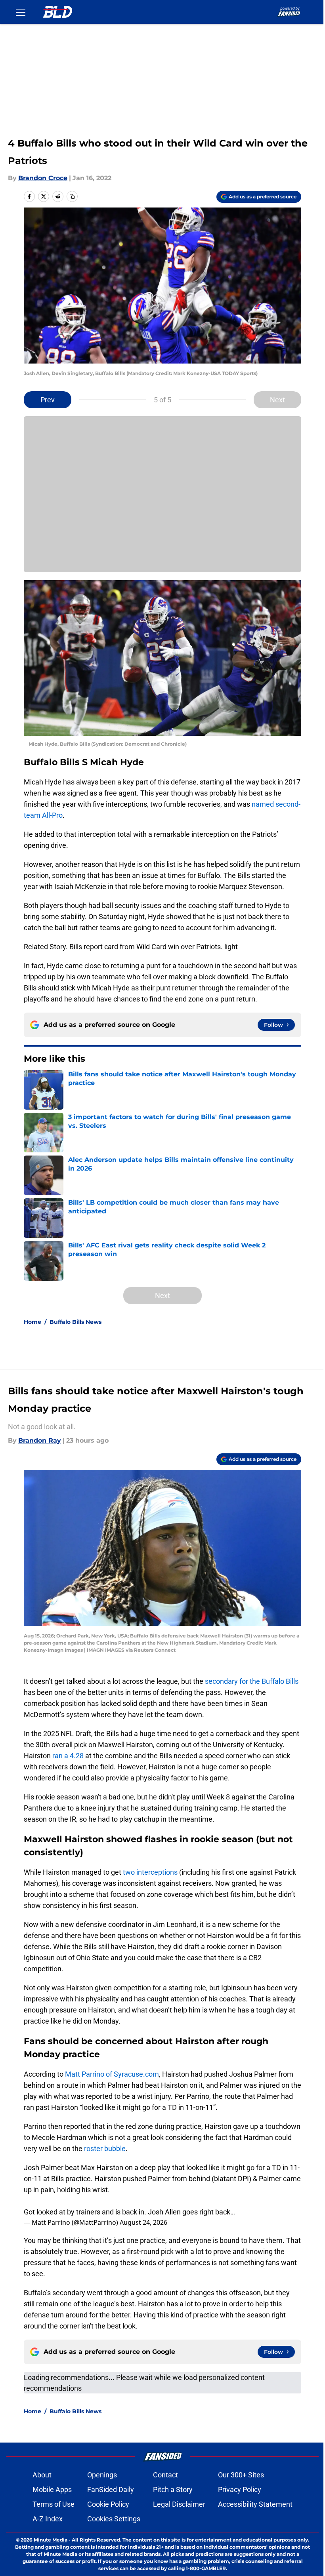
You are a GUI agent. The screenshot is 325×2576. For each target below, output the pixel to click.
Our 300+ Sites (241, 2475)
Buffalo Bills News (76, 1322)
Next (277, 400)
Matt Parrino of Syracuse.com (111, 2074)
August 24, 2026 (143, 2222)
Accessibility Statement (255, 2504)
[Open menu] (21, 12)
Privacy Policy (240, 2489)
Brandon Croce (43, 178)
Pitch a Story (173, 2489)
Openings (102, 2475)
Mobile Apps (52, 2489)
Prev (48, 400)
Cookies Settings (114, 2519)
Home (32, 1322)
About (42, 2475)
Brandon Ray (40, 1440)
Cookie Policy (108, 2504)
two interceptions (150, 1872)
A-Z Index (48, 2519)
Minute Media (51, 2540)
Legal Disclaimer (179, 2504)
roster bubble (105, 2149)
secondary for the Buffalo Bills (252, 1681)
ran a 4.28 (68, 1756)
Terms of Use (54, 2504)
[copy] (72, 196)
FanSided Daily (111, 2489)
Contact (165, 2475)
